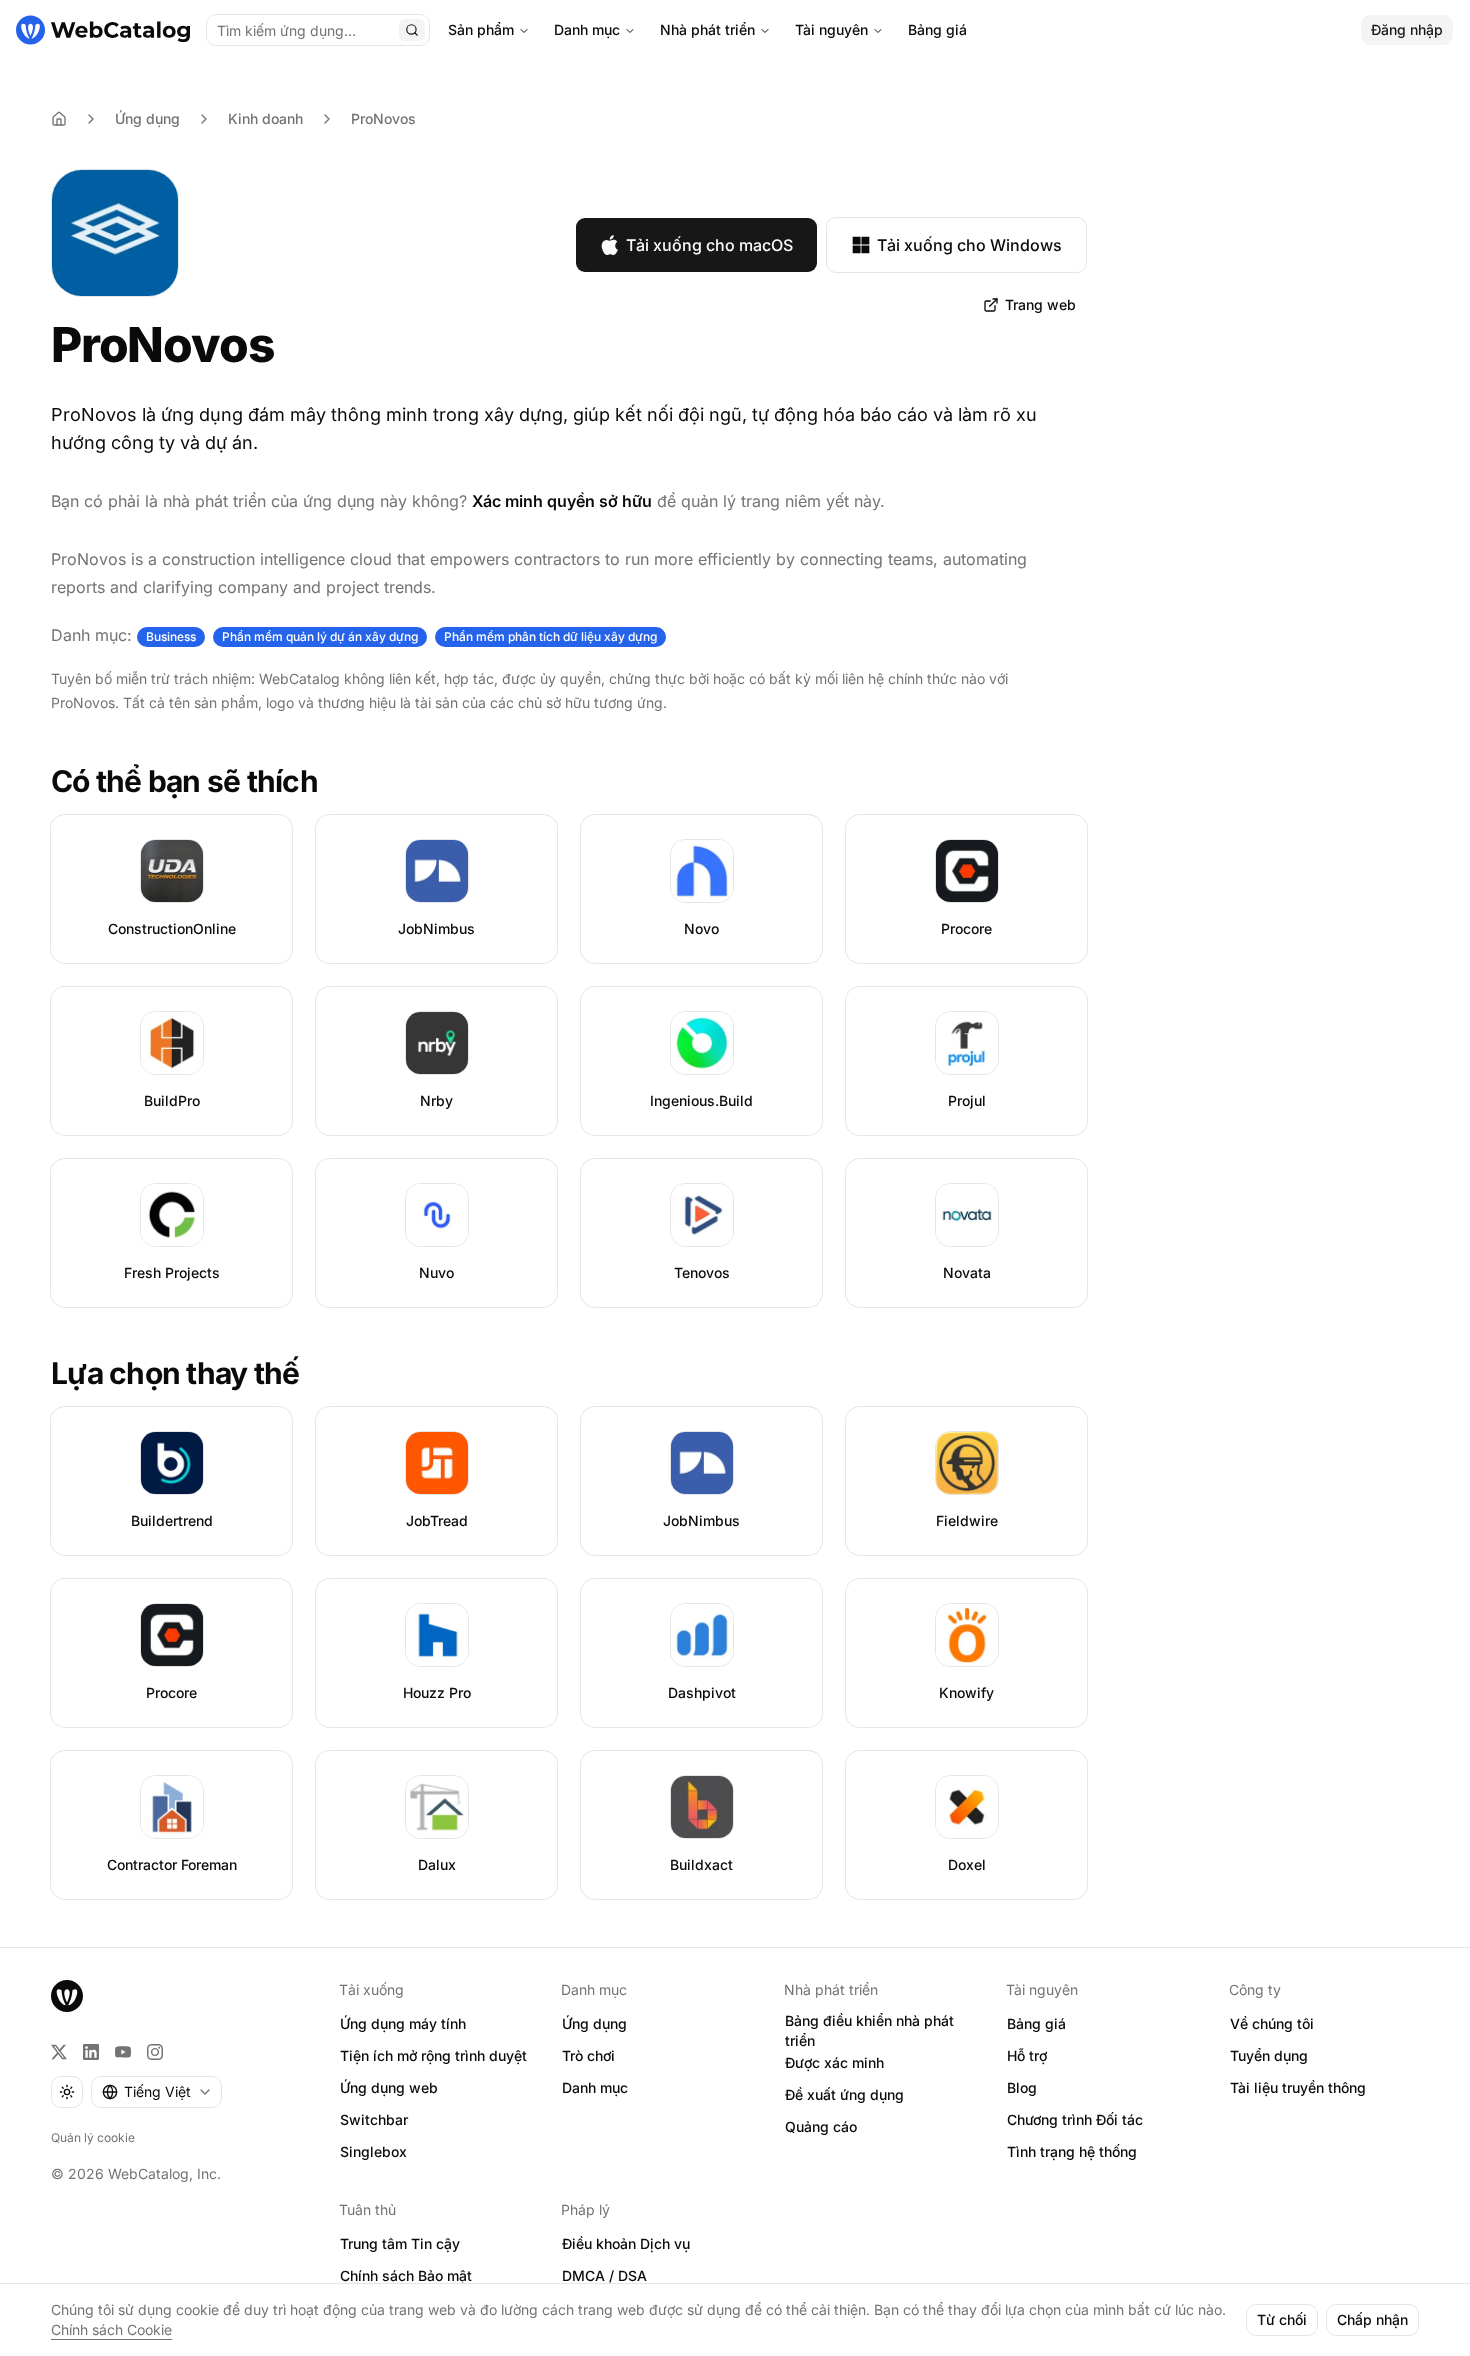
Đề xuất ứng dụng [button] (844, 2094)
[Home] (59, 119)
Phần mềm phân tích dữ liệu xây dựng (550, 636)
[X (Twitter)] (59, 2052)
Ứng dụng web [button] (389, 2087)
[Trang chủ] (103, 30)
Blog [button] (1022, 2087)
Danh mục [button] (595, 2087)
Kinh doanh (265, 118)
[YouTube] (123, 2052)
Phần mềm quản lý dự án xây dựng (320, 636)
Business (171, 636)
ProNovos (383, 118)
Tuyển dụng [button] (1269, 2055)
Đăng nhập (1407, 29)
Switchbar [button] (374, 2119)
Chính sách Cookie (111, 2329)
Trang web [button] (1040, 304)
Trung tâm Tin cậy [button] (400, 2243)
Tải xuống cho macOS (709, 245)
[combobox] (156, 2092)
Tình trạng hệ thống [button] (1072, 2151)
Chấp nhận (1372, 2319)
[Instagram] (155, 2052)
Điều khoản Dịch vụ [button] (626, 2243)
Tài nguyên (831, 29)
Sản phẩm (481, 29)
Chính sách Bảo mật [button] (406, 2275)
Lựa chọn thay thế (175, 1373)
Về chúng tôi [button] (1272, 2023)
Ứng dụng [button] (594, 2023)
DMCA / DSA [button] (604, 2275)
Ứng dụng (147, 118)
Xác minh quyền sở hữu (562, 501)
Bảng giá (937, 29)
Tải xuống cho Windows (969, 245)
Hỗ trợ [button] (1027, 2055)
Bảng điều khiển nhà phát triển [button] (869, 2031)
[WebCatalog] (67, 1996)
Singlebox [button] (373, 2151)
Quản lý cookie (93, 2137)
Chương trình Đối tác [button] (1075, 2119)
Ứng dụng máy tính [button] (403, 2023)
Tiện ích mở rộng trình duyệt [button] (433, 2055)
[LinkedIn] (91, 2052)
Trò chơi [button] (588, 2055)
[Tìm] (412, 30)
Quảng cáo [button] (821, 2126)
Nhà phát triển (707, 29)
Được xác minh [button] (834, 2062)
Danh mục (587, 29)
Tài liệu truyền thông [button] (1298, 2087)
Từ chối (1282, 2319)
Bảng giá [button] (1036, 2023)
